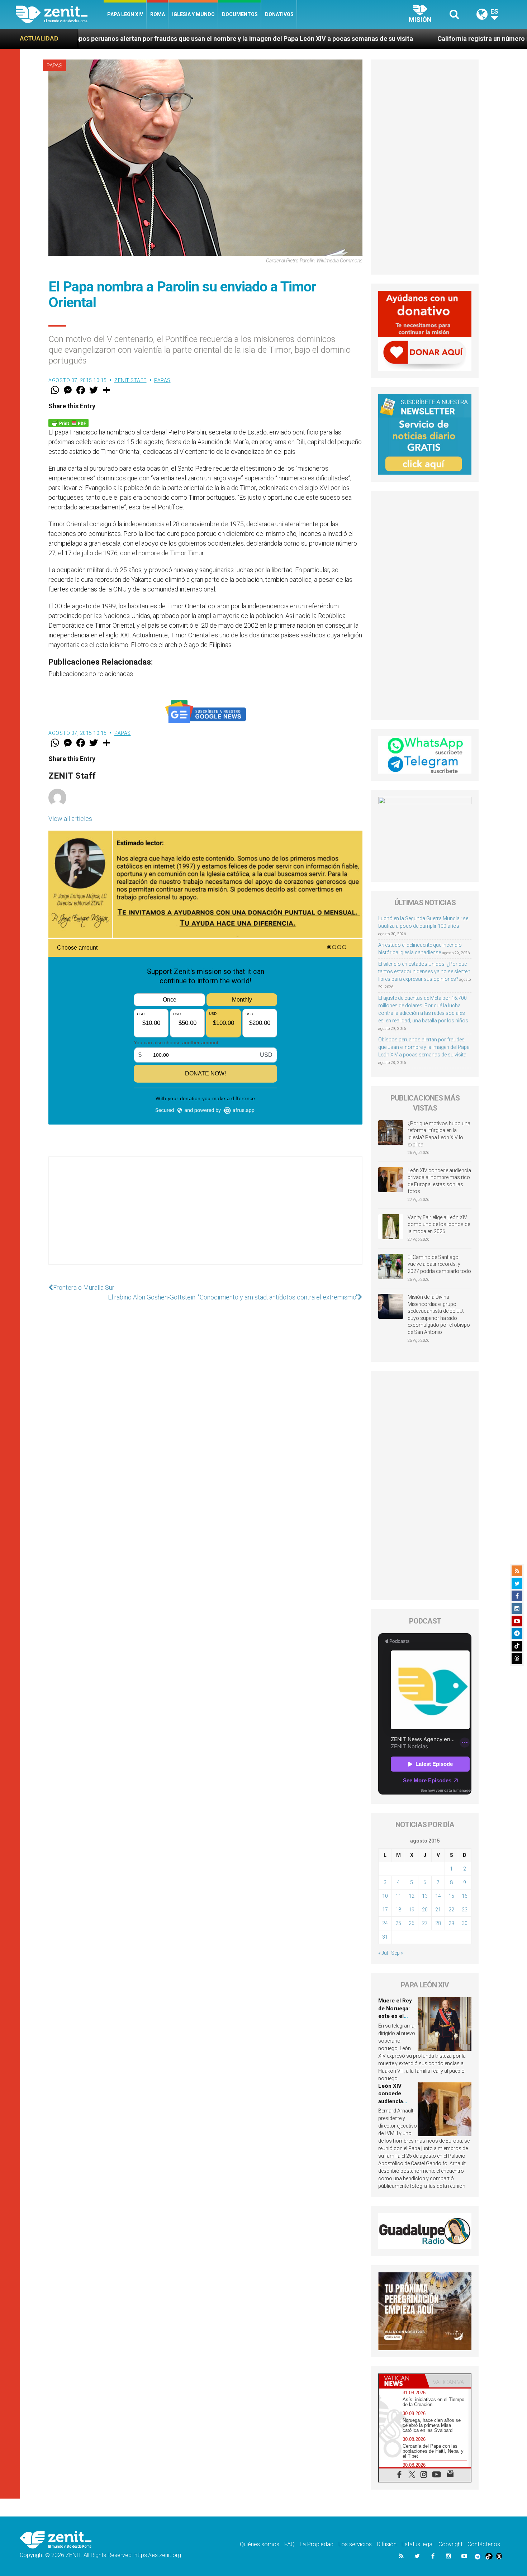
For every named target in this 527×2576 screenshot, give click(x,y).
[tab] (402, 2381)
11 (398, 1896)
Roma (158, 14)
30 (465, 1923)
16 (465, 1896)
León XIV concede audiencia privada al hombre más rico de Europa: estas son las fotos (439, 1181)
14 (438, 1896)
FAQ (289, 2544)
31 (385, 1937)
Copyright (450, 2544)
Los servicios (355, 2544)
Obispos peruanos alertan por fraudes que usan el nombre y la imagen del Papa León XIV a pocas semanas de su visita (424, 1047)
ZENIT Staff (130, 380)
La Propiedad (317, 2544)
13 (425, 1896)
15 (451, 1896)
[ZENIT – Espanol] (60, 14)
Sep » (397, 1953)
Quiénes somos (260, 2544)
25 (398, 1923)
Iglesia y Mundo (193, 14)
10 (385, 1896)
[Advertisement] (205, 1218)
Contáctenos (484, 2544)
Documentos (240, 14)
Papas (54, 66)
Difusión (387, 2544)
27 (425, 1923)
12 (412, 1896)
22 (451, 1910)
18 (398, 1910)
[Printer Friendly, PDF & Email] (68, 422)
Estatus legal (417, 2544)
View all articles (70, 819)
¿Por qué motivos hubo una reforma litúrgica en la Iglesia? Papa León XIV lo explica (439, 1134)
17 (385, 1910)
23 (465, 1910)
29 (451, 1923)
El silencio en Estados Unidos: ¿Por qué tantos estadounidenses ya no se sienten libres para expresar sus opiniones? (424, 971)
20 (425, 1910)
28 (438, 1923)
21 (438, 1910)
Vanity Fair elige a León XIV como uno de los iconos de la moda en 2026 (439, 1224)
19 (412, 1910)
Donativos (279, 14)
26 (412, 1923)
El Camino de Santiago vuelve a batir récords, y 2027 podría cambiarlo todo (439, 1264)
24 (385, 1923)
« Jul (383, 1953)
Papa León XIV (125, 14)
